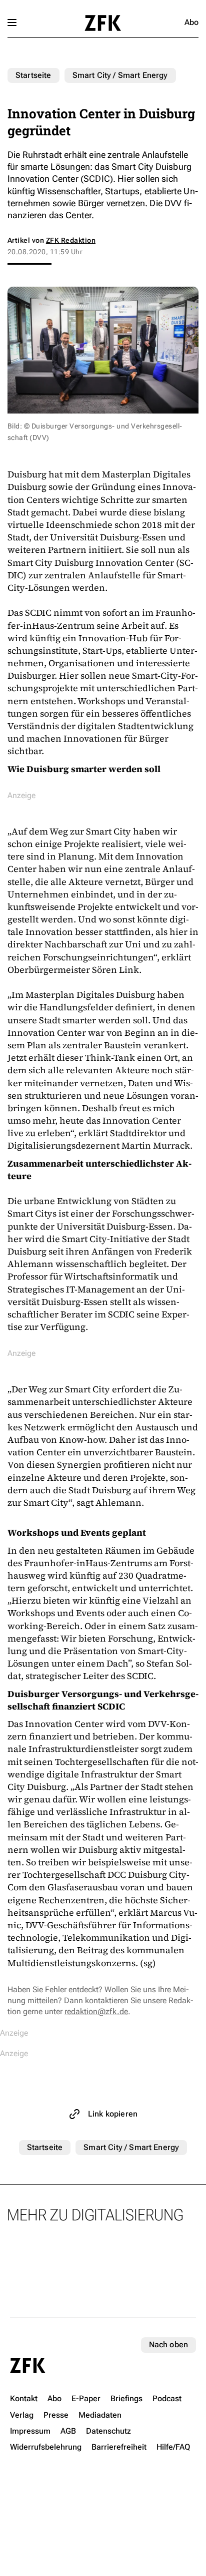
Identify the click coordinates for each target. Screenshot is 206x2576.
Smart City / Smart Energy (120, 75)
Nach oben (168, 2345)
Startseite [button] (103, 23)
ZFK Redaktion (71, 240)
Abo (191, 22)
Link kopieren (113, 2114)
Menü (12, 22)
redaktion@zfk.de (96, 2011)
